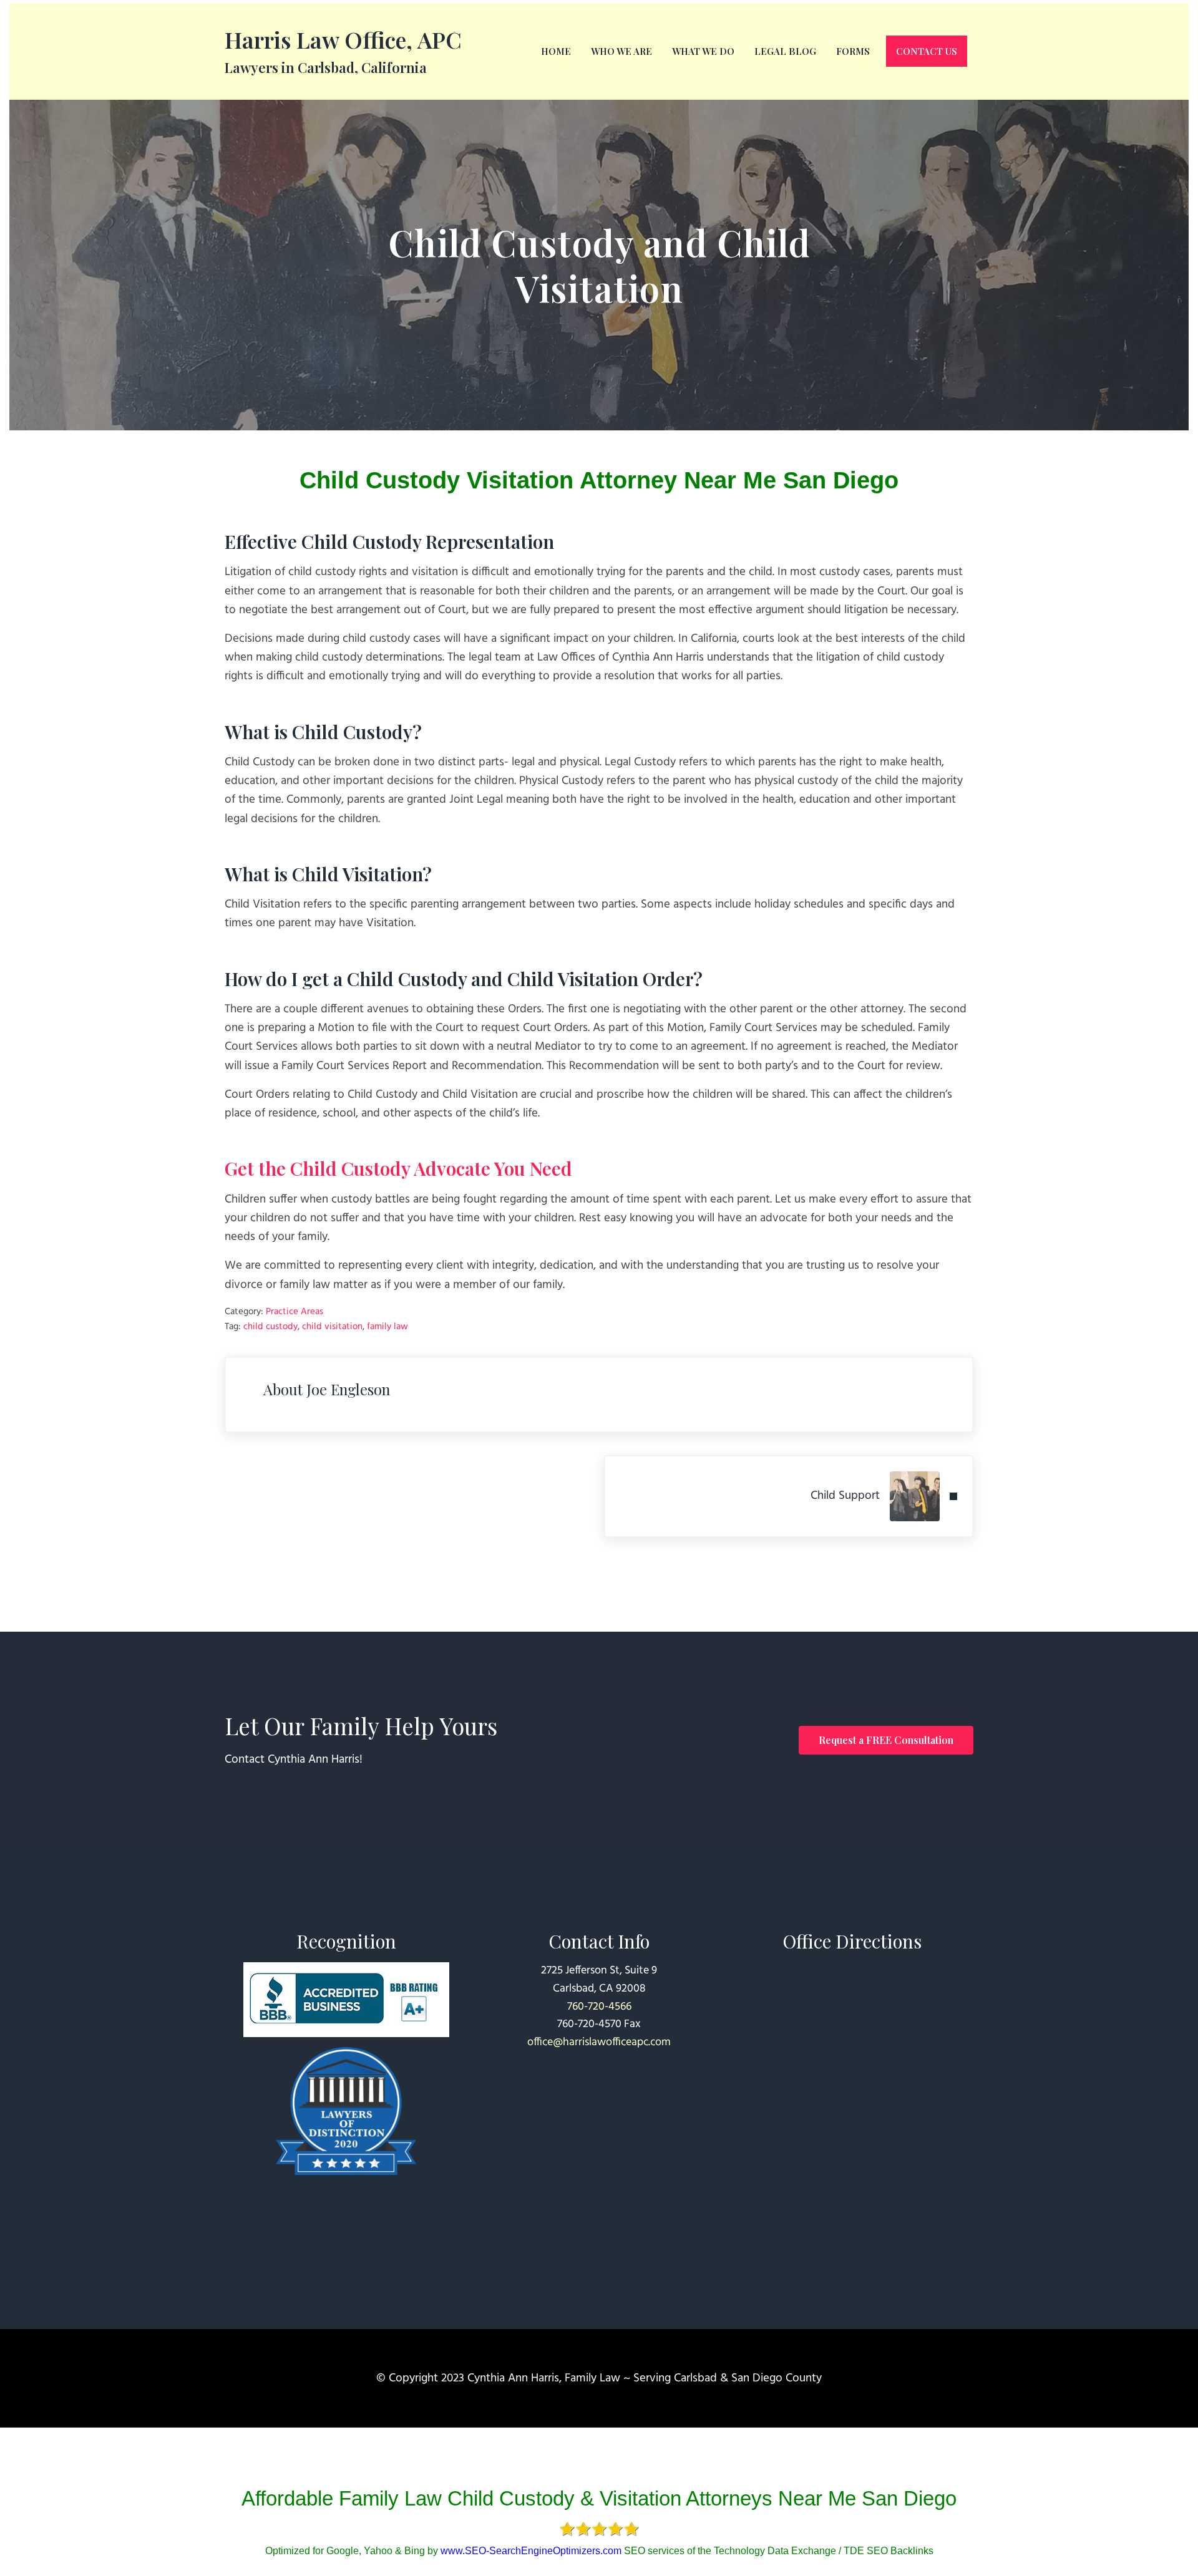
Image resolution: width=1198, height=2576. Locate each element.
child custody (270, 1327)
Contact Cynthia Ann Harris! (294, 1760)
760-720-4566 (599, 2007)
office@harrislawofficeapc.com (599, 2042)
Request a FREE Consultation (886, 1740)
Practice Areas (295, 1312)
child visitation (332, 1327)
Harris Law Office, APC (343, 39)
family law (387, 1327)
